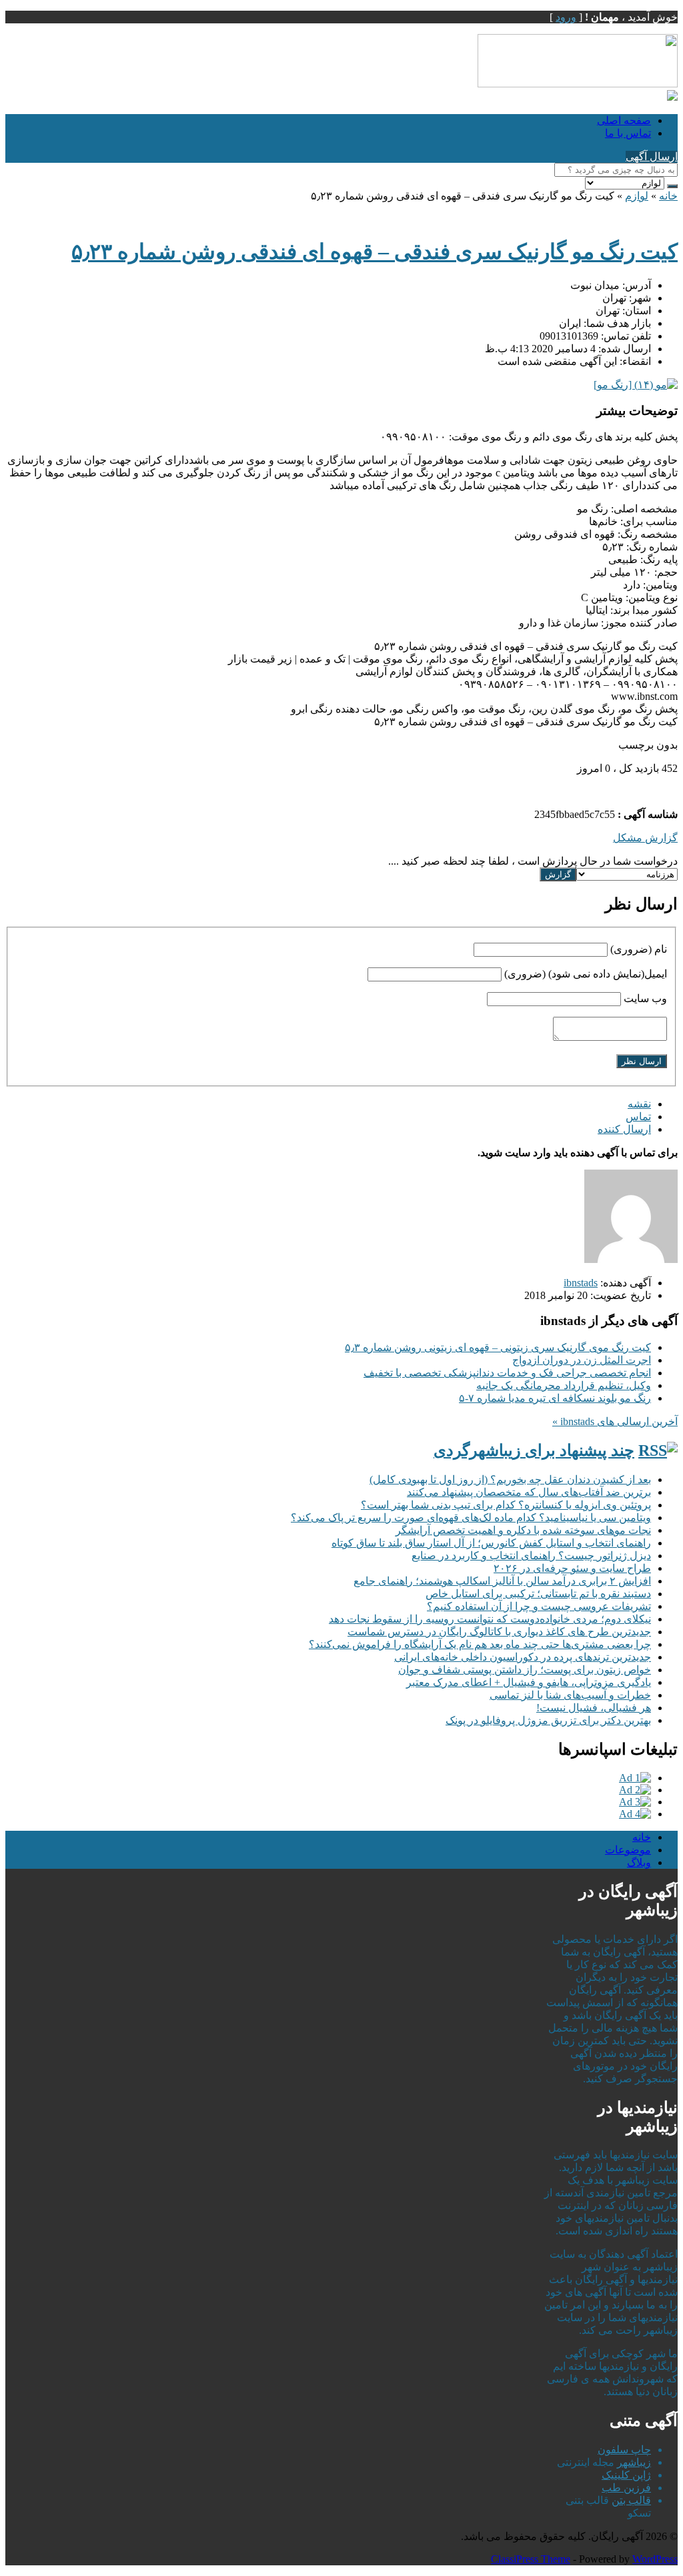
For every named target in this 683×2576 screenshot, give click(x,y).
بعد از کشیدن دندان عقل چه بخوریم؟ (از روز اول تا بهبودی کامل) (510, 1479)
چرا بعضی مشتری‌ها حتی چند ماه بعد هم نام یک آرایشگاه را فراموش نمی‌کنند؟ (480, 1644)
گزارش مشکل (645, 838)
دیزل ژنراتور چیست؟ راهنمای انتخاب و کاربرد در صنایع (531, 1556)
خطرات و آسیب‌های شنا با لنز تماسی (570, 1695)
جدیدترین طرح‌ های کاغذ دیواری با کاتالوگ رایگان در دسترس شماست (499, 1632)
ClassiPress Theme (531, 2559)
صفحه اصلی (624, 120)
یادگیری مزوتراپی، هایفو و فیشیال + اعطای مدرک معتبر (529, 1682)
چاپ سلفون (624, 2450)
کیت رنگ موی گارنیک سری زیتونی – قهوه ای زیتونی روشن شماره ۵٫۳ (498, 1347)
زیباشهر (634, 2462)
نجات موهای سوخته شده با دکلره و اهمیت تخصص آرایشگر (523, 1530)
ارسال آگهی (652, 156)
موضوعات (628, 1850)
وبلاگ (639, 1862)
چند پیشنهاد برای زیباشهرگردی (534, 1450)
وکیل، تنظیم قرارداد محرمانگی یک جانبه (564, 1385)
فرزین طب (626, 2488)
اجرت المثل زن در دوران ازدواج (582, 1360)
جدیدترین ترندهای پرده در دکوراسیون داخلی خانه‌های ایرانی (523, 1657)
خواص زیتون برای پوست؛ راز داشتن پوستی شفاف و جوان (525, 1670)
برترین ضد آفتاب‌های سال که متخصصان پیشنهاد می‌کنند (529, 1492)
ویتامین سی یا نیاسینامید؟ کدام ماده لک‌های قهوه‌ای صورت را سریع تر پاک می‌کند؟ (471, 1518)
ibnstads (581, 1283)
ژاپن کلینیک (626, 2475)
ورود (566, 17)
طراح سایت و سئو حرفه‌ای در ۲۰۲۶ (572, 1568)
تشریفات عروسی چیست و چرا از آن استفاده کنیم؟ (539, 1606)
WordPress (655, 2559)
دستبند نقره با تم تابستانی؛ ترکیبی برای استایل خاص (538, 1594)
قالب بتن (631, 2500)
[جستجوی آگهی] (672, 186)
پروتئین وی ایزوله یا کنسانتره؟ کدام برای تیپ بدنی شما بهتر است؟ (506, 1505)
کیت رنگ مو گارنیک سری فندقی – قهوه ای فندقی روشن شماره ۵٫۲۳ (375, 252)
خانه (668, 196)
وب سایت (645, 998)
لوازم (637, 196)
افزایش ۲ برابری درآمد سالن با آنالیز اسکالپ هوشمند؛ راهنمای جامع (502, 1581)
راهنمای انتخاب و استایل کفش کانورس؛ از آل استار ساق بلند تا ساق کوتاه (491, 1543)
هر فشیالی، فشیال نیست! (594, 1708)
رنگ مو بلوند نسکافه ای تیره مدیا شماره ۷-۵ (555, 1398)
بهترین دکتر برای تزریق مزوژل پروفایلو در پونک (548, 1720)
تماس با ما (628, 133)
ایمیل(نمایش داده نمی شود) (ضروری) (586, 974)
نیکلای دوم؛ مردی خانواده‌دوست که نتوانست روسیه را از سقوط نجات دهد (490, 1619)
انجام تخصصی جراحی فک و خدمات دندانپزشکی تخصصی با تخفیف (507, 1373)
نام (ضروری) (639, 949)
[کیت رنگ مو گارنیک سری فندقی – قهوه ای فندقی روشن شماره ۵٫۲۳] (636, 385)
